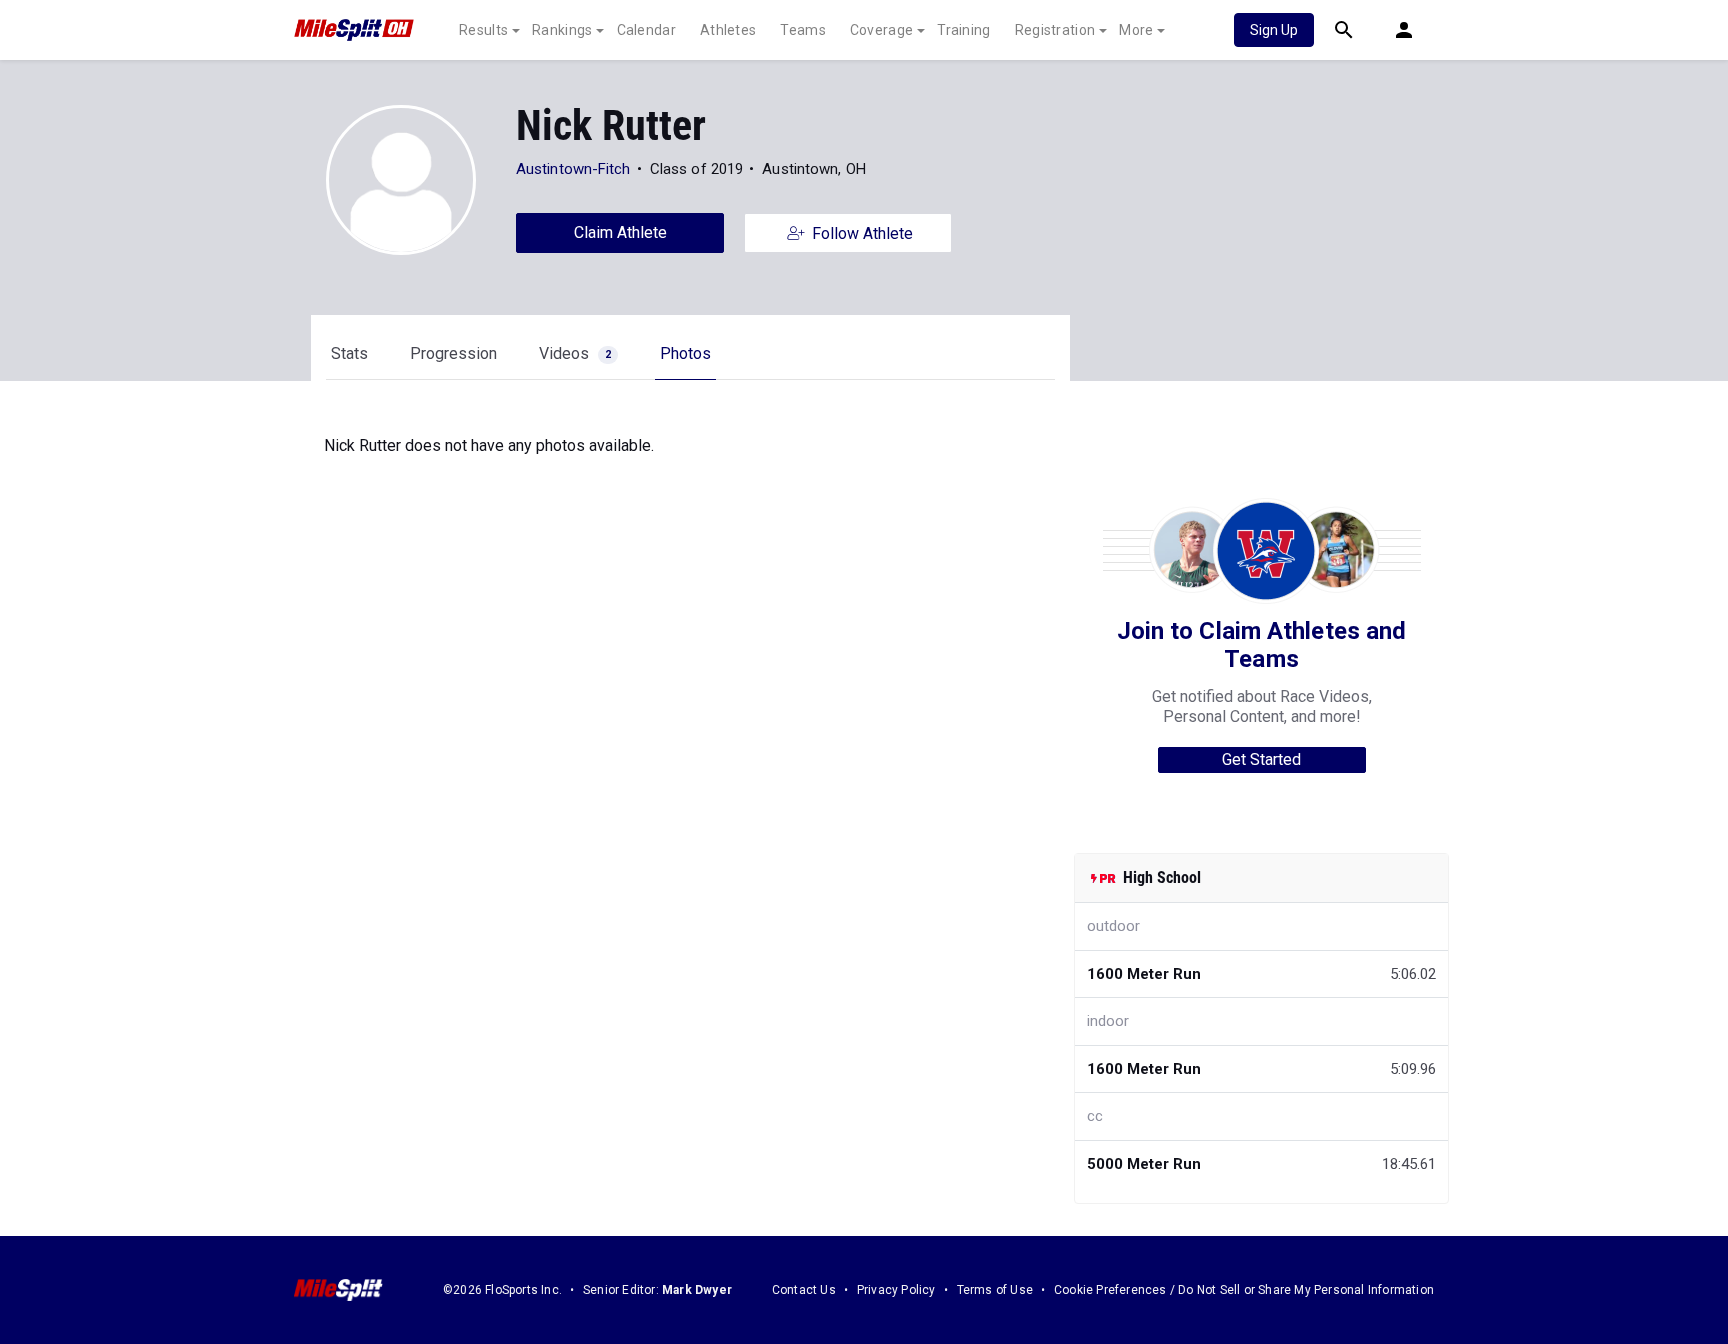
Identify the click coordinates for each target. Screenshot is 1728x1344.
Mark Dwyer (697, 1290)
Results (483, 30)
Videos (575, 353)
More (1136, 30)
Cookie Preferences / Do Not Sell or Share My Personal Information (1244, 1290)
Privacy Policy (896, 1290)
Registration (1055, 30)
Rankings (562, 30)
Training (963, 30)
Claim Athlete (620, 232)
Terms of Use (995, 1290)
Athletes (728, 30)
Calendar (646, 30)
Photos (685, 353)
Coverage (881, 30)
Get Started (1261, 759)
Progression (453, 353)
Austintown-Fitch (573, 169)
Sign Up (1274, 30)
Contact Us (804, 1290)
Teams (803, 30)
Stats (349, 353)
